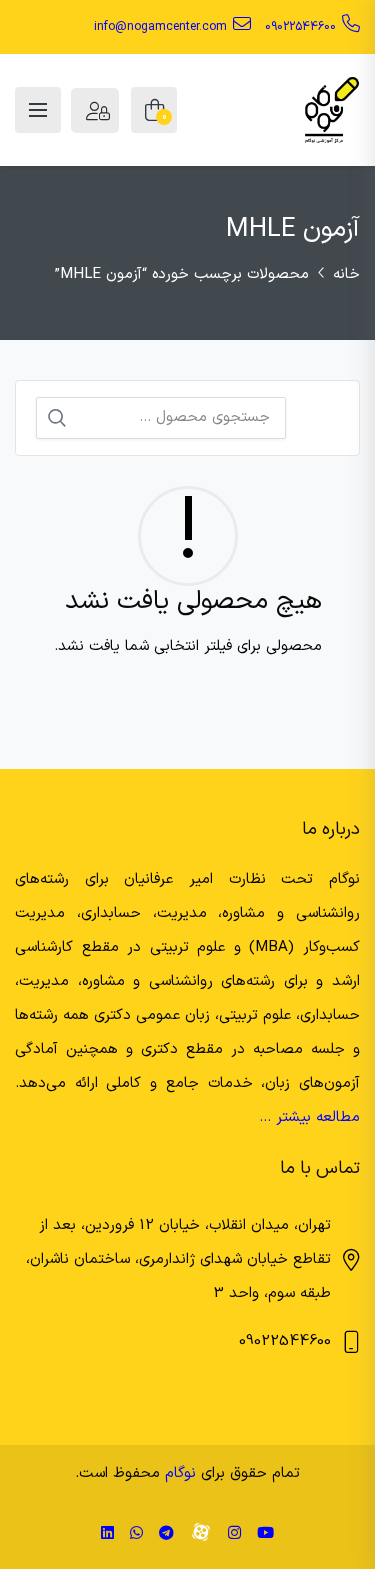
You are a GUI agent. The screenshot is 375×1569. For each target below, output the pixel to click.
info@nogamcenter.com (160, 27)
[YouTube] (265, 1534)
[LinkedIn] (107, 1534)
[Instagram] (234, 1534)
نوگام (180, 1473)
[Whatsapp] (136, 1534)
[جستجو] (57, 418)
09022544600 (300, 27)
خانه (346, 274)
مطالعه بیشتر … (309, 1117)
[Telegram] (166, 1534)
